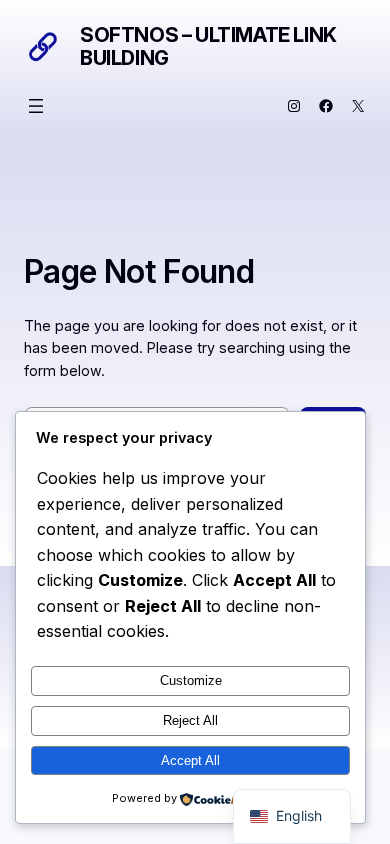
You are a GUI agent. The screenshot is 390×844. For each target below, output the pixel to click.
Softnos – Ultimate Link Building (208, 46)
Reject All (190, 720)
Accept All (190, 760)
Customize (191, 680)
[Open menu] (36, 106)
